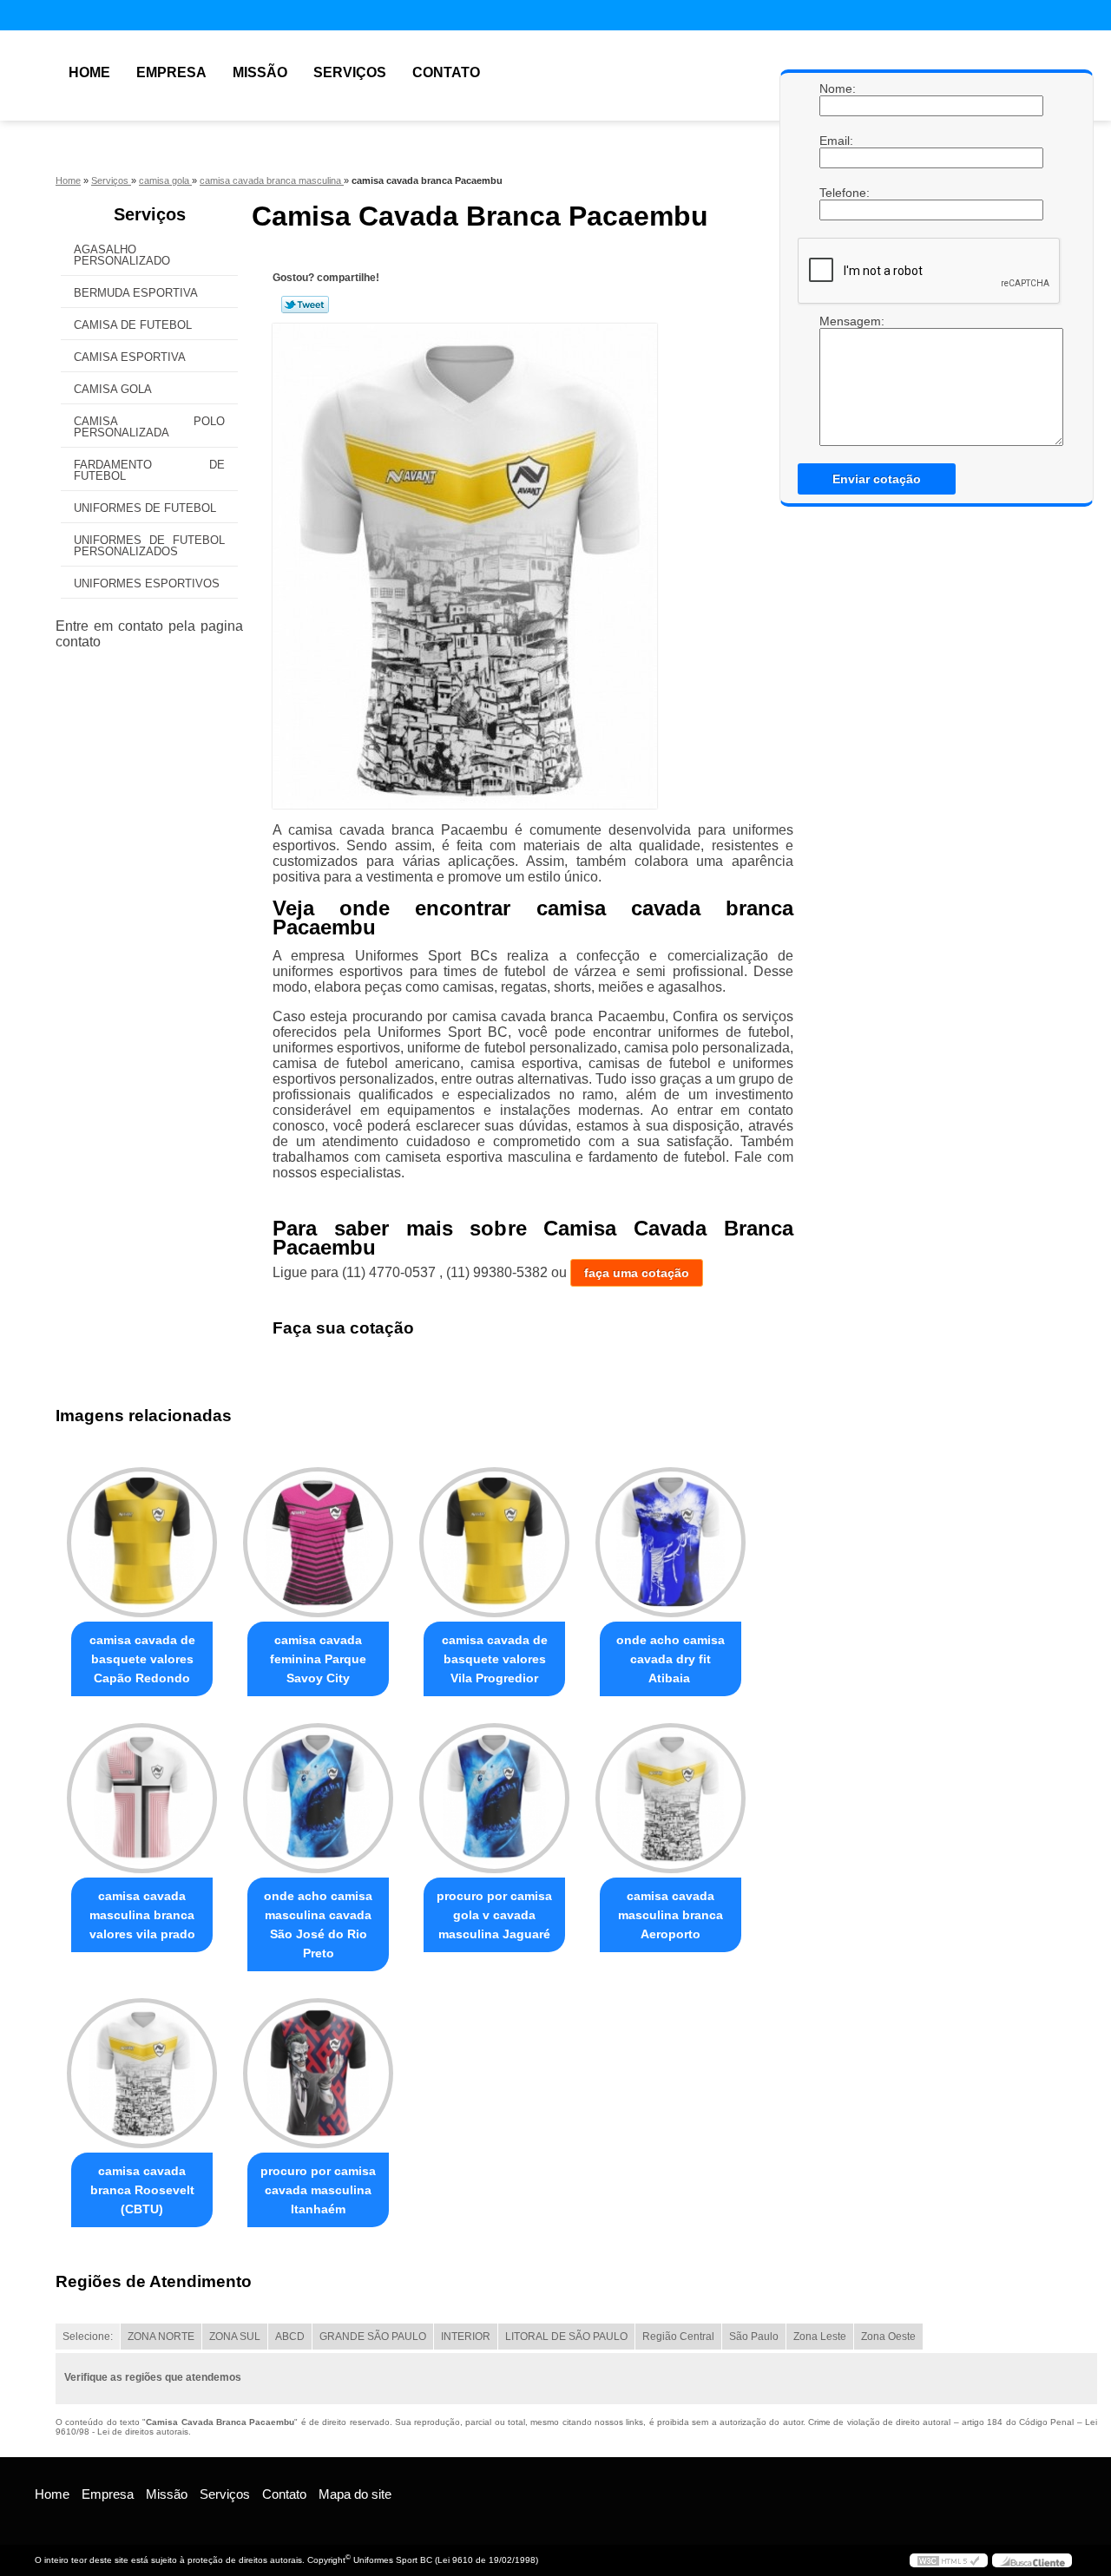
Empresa (171, 72)
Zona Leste (820, 2337)
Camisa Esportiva (130, 357)
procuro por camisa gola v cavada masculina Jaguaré (494, 1915)
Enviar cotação (877, 479)
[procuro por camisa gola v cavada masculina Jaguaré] (494, 1798)
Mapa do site (355, 2494)
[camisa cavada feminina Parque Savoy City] (318, 1542)
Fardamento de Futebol (149, 470)
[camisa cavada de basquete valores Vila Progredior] (494, 1542)
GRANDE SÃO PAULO (373, 2337)
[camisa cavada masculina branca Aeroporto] (671, 1798)
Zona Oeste (888, 2337)
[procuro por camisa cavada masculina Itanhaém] (318, 2073)
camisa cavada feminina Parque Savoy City (318, 1659)
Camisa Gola (113, 389)
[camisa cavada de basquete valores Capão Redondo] (142, 1542)
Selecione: (88, 2337)
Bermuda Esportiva (136, 293)
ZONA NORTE (161, 2337)
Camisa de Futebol (133, 325)
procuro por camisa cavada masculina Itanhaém (318, 2190)
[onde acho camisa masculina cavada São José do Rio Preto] (318, 1798)
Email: (837, 141)
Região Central (678, 2337)
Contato (446, 72)
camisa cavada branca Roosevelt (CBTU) (142, 2190)
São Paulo (754, 2337)
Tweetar (305, 305)
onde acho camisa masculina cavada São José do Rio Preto (318, 1924)
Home (89, 72)
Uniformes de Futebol (145, 508)
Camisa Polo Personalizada (149, 427)
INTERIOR (466, 2337)
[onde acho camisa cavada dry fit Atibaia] (671, 1542)
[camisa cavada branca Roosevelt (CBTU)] (142, 2073)
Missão (260, 72)
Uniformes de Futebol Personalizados (149, 546)
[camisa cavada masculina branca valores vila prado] (142, 1798)
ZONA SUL (235, 2337)
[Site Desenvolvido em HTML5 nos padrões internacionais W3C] (949, 2560)
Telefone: (837, 193)
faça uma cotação (637, 1273)
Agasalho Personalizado (122, 255)
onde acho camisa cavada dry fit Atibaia (671, 1659)
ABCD (290, 2337)
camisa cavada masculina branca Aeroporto (671, 1915)
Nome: (837, 88)
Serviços (350, 72)
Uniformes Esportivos (147, 583)
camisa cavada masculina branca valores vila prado (142, 1915)
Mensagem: (837, 321)
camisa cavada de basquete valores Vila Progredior (495, 1659)
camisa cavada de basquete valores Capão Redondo (142, 1659)
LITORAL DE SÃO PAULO (566, 2337)
